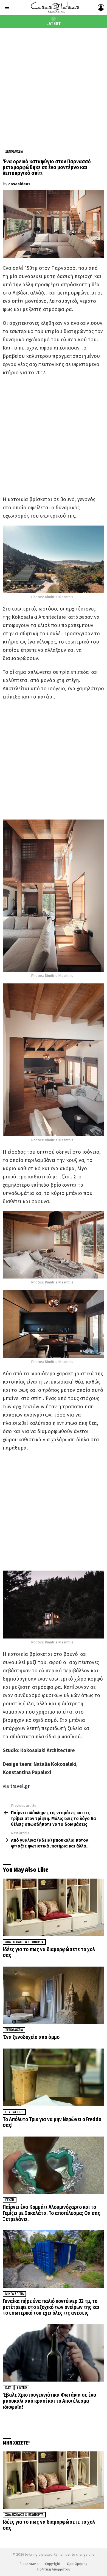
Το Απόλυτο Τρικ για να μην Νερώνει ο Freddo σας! (52, 2122)
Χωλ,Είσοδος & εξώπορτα (24, 1942)
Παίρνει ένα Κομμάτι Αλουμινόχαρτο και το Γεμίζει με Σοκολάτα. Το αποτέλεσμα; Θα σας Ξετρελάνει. (51, 2213)
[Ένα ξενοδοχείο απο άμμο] (54, 1995)
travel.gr (19, 1786)
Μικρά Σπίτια (14, 2294)
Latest (54, 24)
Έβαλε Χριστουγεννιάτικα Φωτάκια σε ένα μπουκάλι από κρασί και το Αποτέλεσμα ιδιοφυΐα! (50, 2401)
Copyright (53, 2564)
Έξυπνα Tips (14, 2112)
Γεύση (10, 2200)
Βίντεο (22, 2388)
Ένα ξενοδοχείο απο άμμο (31, 2037)
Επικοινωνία (29, 2564)
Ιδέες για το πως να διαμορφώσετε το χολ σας (49, 1952)
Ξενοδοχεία (14, 2030)
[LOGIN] (101, 7)
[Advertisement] (54, 84)
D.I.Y (8, 2388)
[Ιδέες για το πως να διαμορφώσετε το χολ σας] (54, 1907)
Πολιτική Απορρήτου (54, 2569)
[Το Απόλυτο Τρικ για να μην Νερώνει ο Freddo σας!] (54, 2077)
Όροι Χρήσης (77, 2564)
